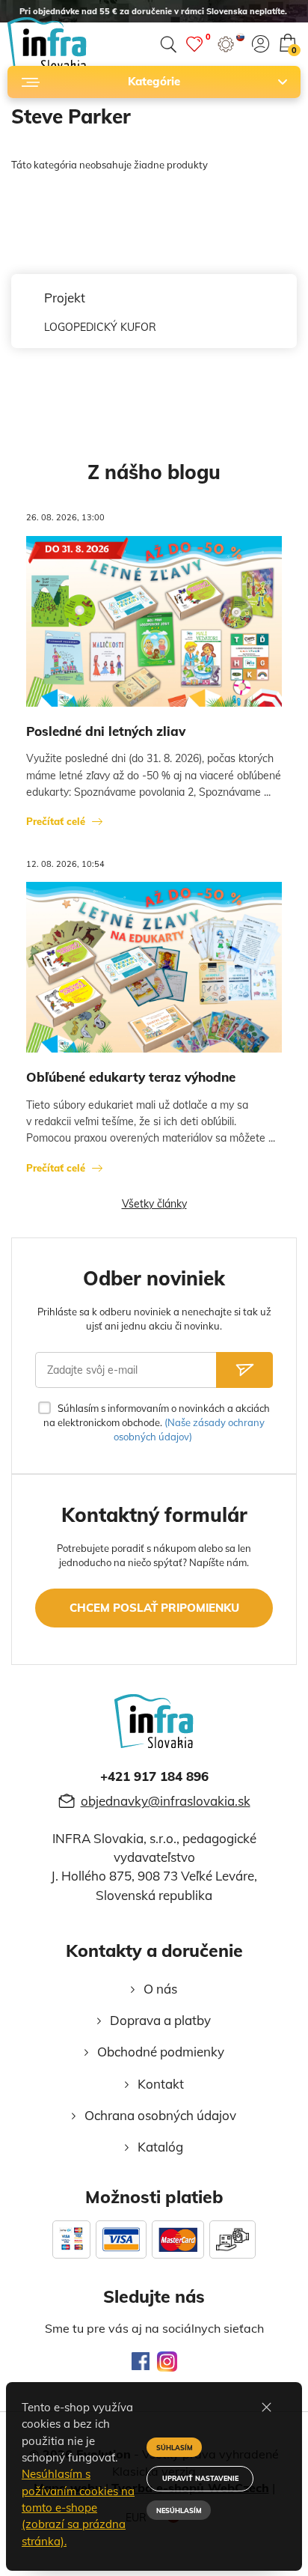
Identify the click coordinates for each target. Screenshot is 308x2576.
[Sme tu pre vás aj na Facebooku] (141, 2361)
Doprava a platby (160, 2020)
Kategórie (154, 81)
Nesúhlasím (179, 2510)
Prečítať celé (56, 821)
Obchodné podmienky (161, 2052)
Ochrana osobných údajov (160, 2115)
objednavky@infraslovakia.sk (166, 1801)
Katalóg (160, 2147)
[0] (194, 44)
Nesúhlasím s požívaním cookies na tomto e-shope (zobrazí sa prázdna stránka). (78, 2507)
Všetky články (154, 1204)
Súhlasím (175, 2448)
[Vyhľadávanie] (168, 45)
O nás (160, 1989)
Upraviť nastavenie (200, 2478)
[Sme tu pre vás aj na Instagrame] (167, 2362)
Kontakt (161, 2084)
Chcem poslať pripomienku (154, 1608)
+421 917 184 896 (154, 1776)
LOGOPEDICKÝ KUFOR (100, 327)
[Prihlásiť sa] (261, 44)
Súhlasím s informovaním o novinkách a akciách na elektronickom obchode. (156, 1422)
